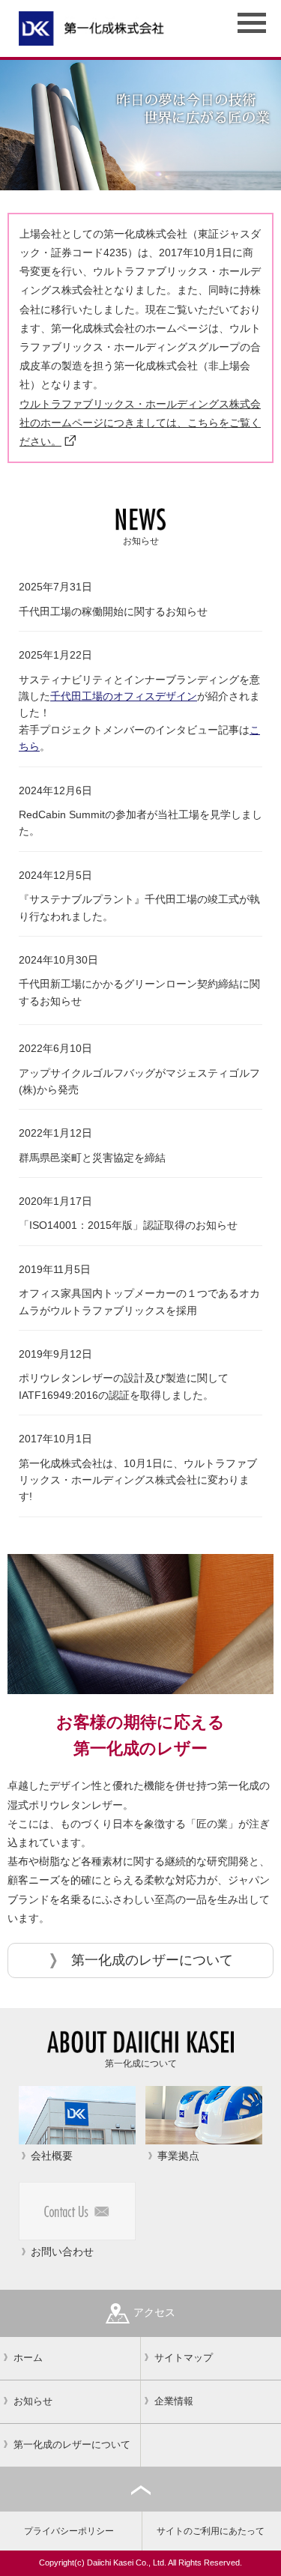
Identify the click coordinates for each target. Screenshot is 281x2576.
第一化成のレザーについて (152, 1960)
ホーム (28, 2358)
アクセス (154, 2312)
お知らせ (33, 2401)
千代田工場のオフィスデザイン (124, 696)
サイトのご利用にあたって (211, 2531)
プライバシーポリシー (69, 2531)
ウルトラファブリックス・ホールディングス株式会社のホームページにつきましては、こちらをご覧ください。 (140, 423)
